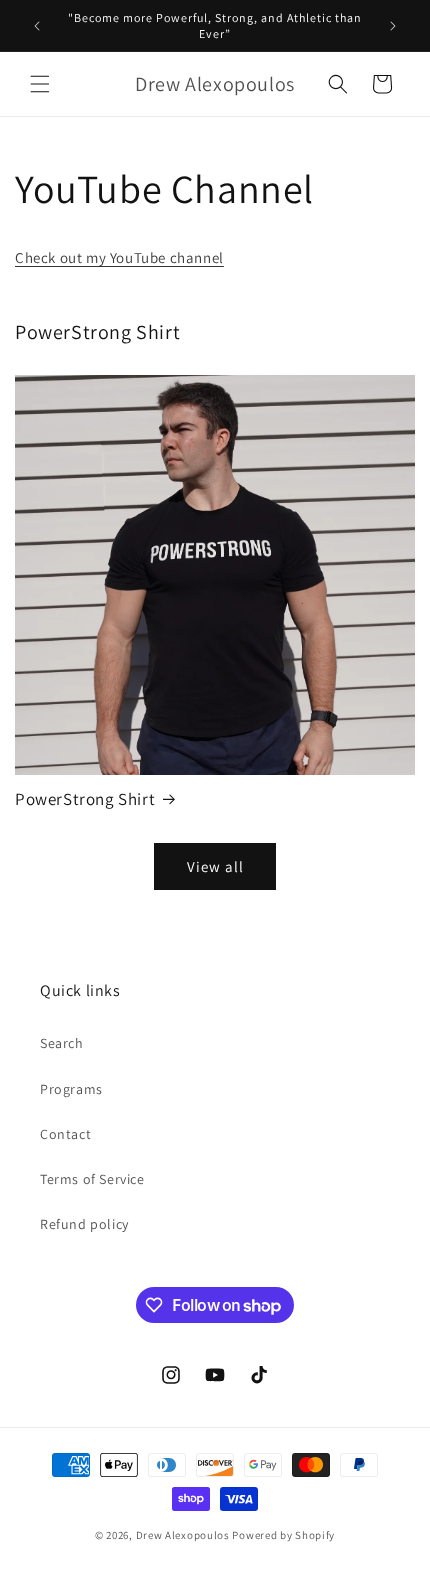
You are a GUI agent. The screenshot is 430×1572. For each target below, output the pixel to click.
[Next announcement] (393, 26)
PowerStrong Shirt (85, 799)
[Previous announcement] (37, 26)
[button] (40, 84)
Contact (65, 1134)
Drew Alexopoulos (183, 1535)
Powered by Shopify (283, 1535)
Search (62, 1043)
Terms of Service (92, 1179)
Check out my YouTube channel (119, 257)
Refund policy (84, 1224)
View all (215, 866)
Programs (71, 1089)
